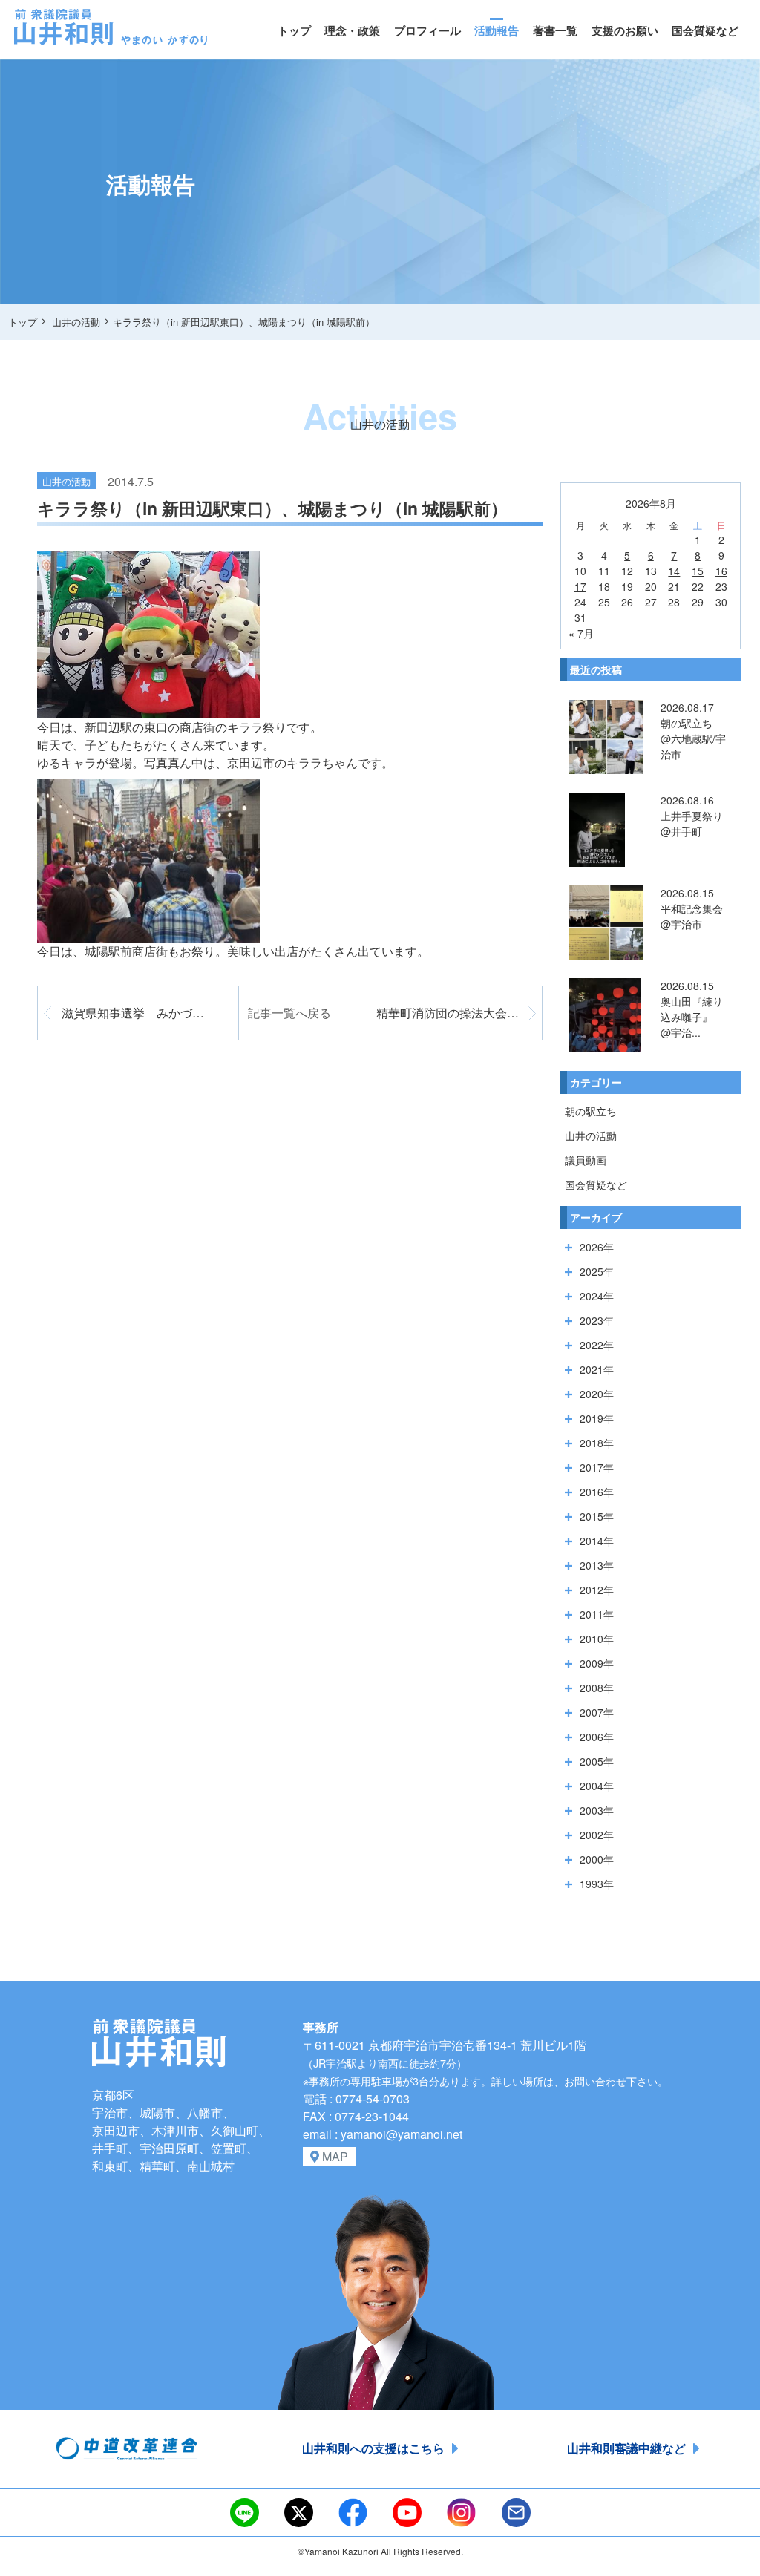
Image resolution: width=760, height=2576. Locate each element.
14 (674, 571)
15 (698, 571)
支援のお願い (625, 30)
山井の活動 (591, 1135)
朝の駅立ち (591, 1111)
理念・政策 (352, 30)
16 (721, 571)
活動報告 (497, 30)
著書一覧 (555, 30)
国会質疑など (705, 30)
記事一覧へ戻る (289, 1013)
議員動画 (586, 1160)
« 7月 (581, 633)
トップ (294, 30)
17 (580, 586)
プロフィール (427, 30)
